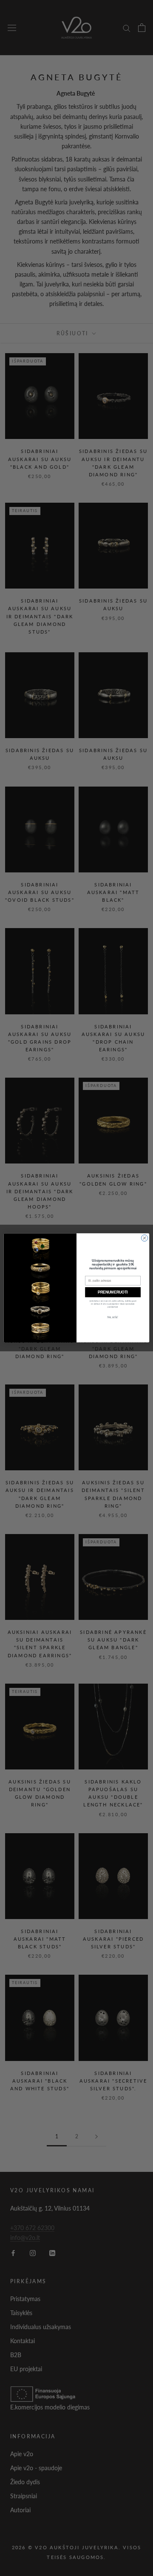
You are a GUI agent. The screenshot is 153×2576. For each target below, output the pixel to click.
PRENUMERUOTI (113, 1292)
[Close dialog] (144, 1238)
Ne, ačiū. (113, 1318)
